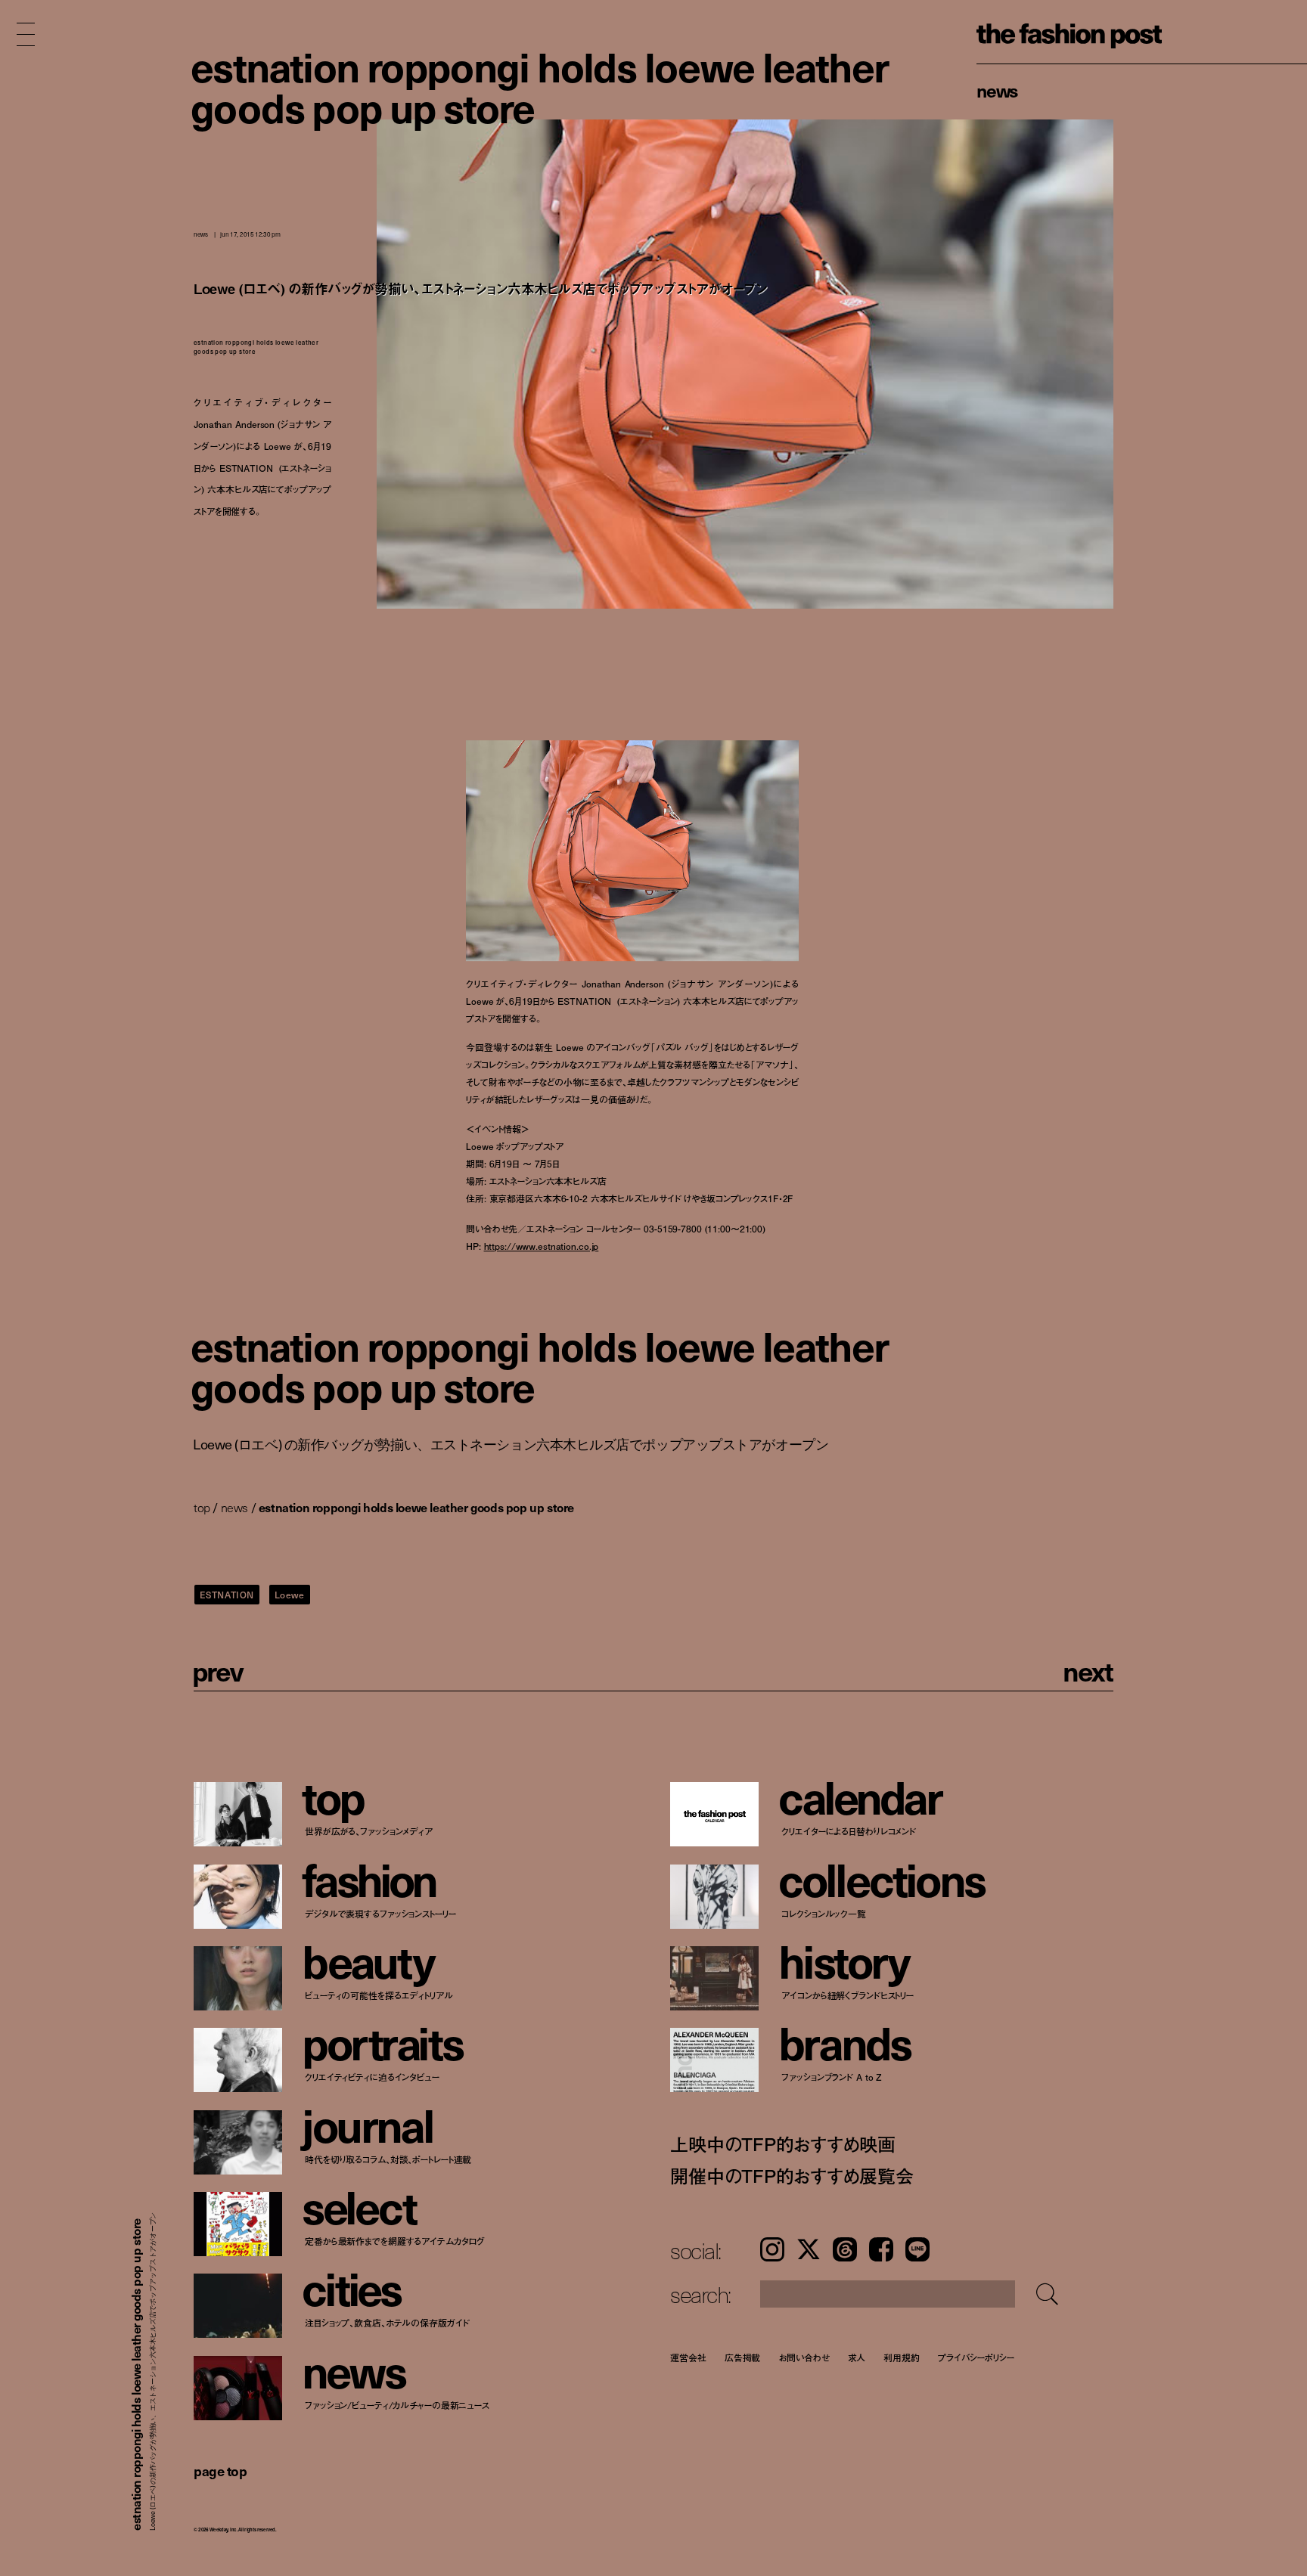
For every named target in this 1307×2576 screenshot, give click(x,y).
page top (220, 2471)
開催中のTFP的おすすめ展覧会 (792, 2176)
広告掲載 (743, 2357)
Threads (845, 2249)
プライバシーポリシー (976, 2357)
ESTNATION (227, 1595)
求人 (857, 2357)
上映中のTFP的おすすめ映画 (783, 2144)
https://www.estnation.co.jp (542, 1246)
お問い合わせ (804, 2357)
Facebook (881, 2249)
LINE (917, 2249)
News (997, 90)
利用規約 (902, 2357)
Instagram (772, 2249)
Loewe (290, 1595)
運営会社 (688, 2357)
